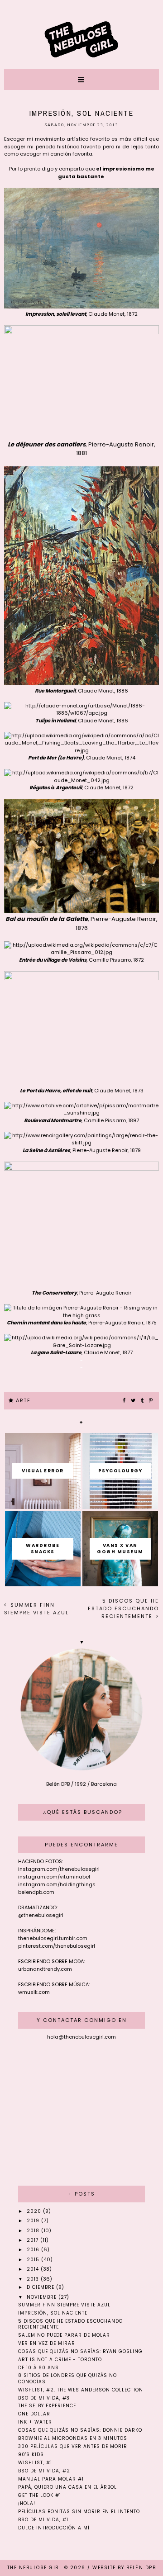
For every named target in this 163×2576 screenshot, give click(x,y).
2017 (34, 2240)
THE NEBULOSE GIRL (35, 2568)
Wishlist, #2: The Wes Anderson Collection (81, 2390)
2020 (35, 2211)
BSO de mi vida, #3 (44, 2398)
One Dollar (34, 2414)
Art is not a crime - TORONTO (60, 2360)
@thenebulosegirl (41, 1915)
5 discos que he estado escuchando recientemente (123, 1608)
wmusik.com (34, 1992)
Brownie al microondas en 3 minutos (73, 2438)
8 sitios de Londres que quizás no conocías (67, 2378)
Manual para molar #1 (51, 2479)
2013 (34, 2279)
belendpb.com (36, 1892)
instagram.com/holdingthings (57, 1884)
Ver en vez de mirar (47, 2343)
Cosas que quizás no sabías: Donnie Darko (80, 2430)
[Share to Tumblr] (143, 1401)
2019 (34, 2221)
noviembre (43, 2297)
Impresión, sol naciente (53, 2313)
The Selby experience (47, 2406)
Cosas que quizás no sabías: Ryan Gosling (80, 2351)
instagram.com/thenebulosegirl (59, 1869)
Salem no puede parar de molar (64, 2335)
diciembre (41, 2287)
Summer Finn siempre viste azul (36, 1609)
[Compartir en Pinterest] (151, 1401)
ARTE (23, 1400)
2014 (34, 2269)
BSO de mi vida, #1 (43, 2520)
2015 (34, 2260)
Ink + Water (35, 2422)
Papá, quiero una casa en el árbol (67, 2487)
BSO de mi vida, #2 (44, 2471)
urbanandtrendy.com (45, 1969)
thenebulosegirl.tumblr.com (53, 1938)
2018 (34, 2231)
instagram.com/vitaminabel (54, 1877)
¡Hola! (27, 2503)
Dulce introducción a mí (54, 2528)
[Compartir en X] (134, 1401)
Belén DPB (141, 2568)
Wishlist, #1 (35, 2463)
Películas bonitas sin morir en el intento (79, 2512)
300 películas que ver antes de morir (73, 2446)
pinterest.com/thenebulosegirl (57, 1946)
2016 (34, 2250)
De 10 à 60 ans (38, 2368)
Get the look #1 (40, 2495)
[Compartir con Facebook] (125, 1401)
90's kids (31, 2455)
